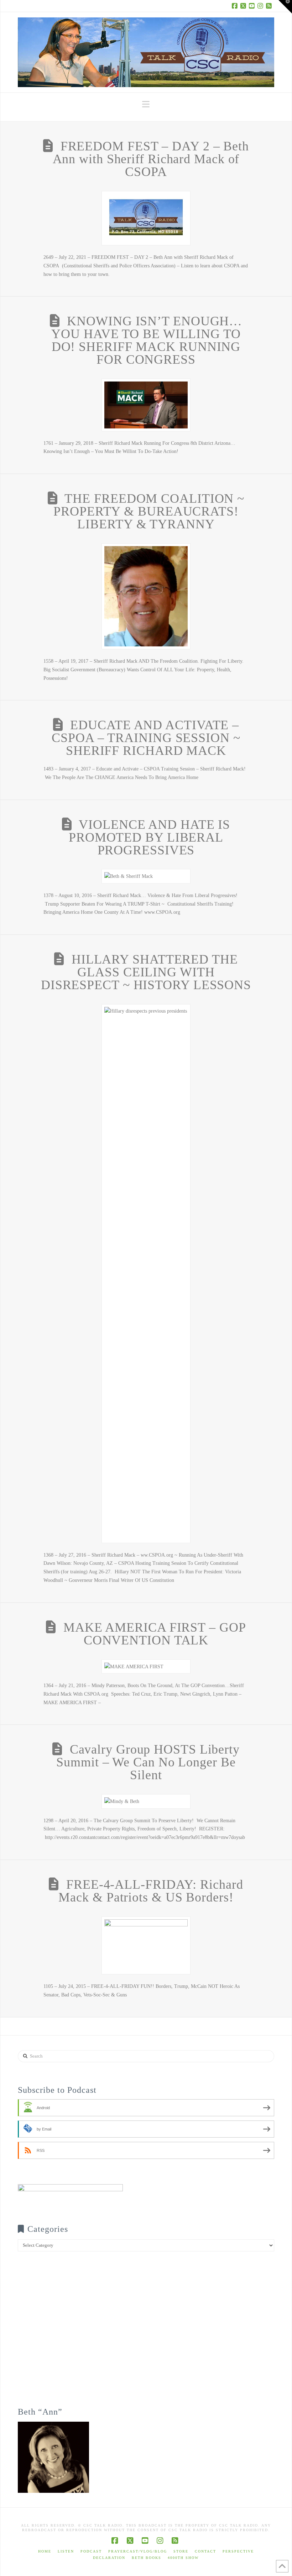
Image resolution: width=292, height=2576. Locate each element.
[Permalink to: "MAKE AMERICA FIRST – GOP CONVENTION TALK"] (146, 1667)
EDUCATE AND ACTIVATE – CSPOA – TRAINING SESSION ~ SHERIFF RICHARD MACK (146, 738)
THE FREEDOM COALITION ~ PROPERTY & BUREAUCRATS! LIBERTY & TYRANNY (149, 511)
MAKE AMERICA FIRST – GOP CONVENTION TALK (155, 1634)
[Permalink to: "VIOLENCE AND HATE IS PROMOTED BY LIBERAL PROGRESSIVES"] (146, 876)
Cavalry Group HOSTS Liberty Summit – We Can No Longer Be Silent (148, 1762)
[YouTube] (253, 6)
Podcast (91, 2551)
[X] (244, 6)
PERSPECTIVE (238, 2551)
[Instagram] (261, 6)
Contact (205, 2551)
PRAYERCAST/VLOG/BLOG (138, 2551)
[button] (146, 104)
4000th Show (183, 2558)
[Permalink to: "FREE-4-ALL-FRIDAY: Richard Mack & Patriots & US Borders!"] (146, 1945)
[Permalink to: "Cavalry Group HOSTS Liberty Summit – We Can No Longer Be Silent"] (146, 1801)
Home (45, 2551)
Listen (66, 2551)
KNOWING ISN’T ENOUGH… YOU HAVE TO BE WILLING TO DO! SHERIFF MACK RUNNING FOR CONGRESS (147, 340)
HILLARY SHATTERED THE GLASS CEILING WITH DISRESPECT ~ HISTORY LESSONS (146, 972)
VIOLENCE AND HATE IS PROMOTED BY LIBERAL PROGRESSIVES (149, 837)
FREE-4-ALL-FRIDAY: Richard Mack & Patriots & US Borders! (151, 1891)
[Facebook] (236, 6)
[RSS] (270, 6)
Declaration (109, 2558)
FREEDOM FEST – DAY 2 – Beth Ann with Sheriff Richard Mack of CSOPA (151, 159)
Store (181, 2551)
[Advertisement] (146, 2334)
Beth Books (147, 2558)
